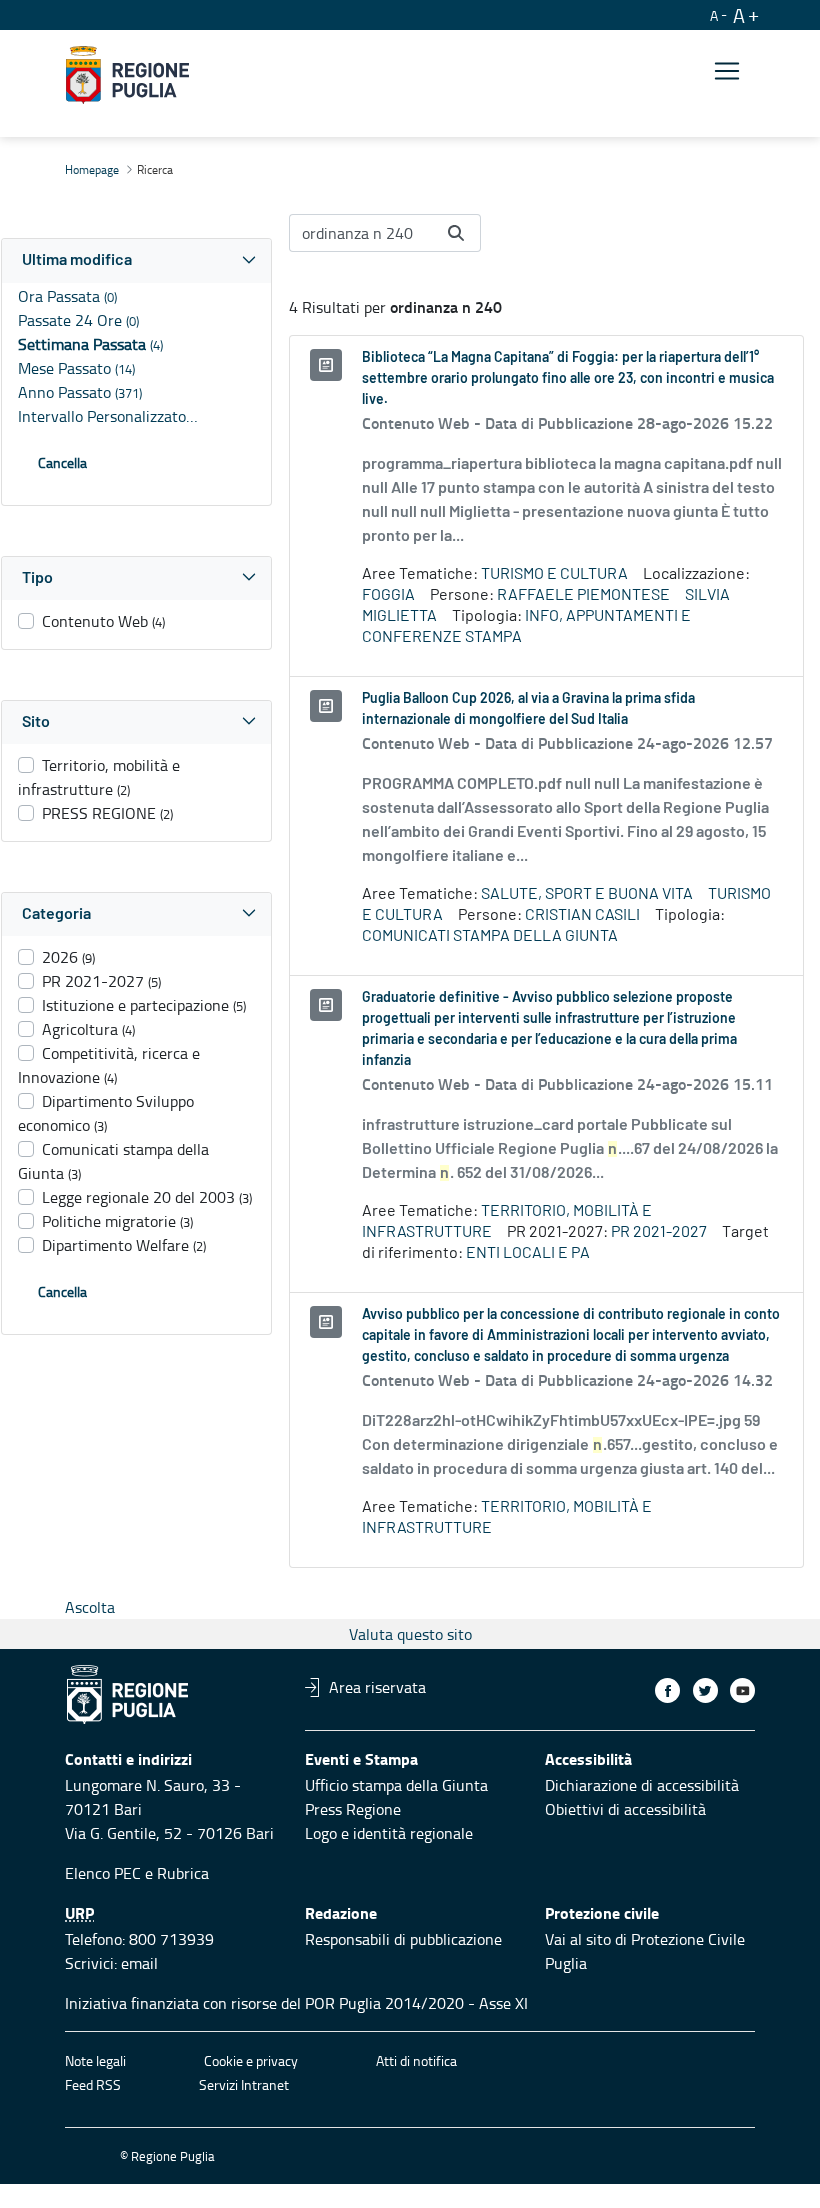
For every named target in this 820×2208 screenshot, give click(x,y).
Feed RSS (93, 2084)
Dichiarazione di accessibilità (642, 1785)
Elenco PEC (103, 1873)
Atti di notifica (416, 2060)
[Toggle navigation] (727, 71)
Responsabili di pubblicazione (403, 1939)
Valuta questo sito (410, 1634)
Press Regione (353, 1809)
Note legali (95, 2060)
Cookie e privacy (251, 2060)
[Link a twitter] (705, 1690)
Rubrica (183, 1873)
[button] (136, 260)
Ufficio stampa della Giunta (396, 1785)
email (139, 1963)
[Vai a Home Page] (127, 75)
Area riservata (377, 1687)
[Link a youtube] (742, 1690)
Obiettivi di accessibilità (625, 1809)
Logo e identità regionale (389, 1833)
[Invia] (456, 233)
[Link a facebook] (667, 1690)
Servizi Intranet (244, 2084)
